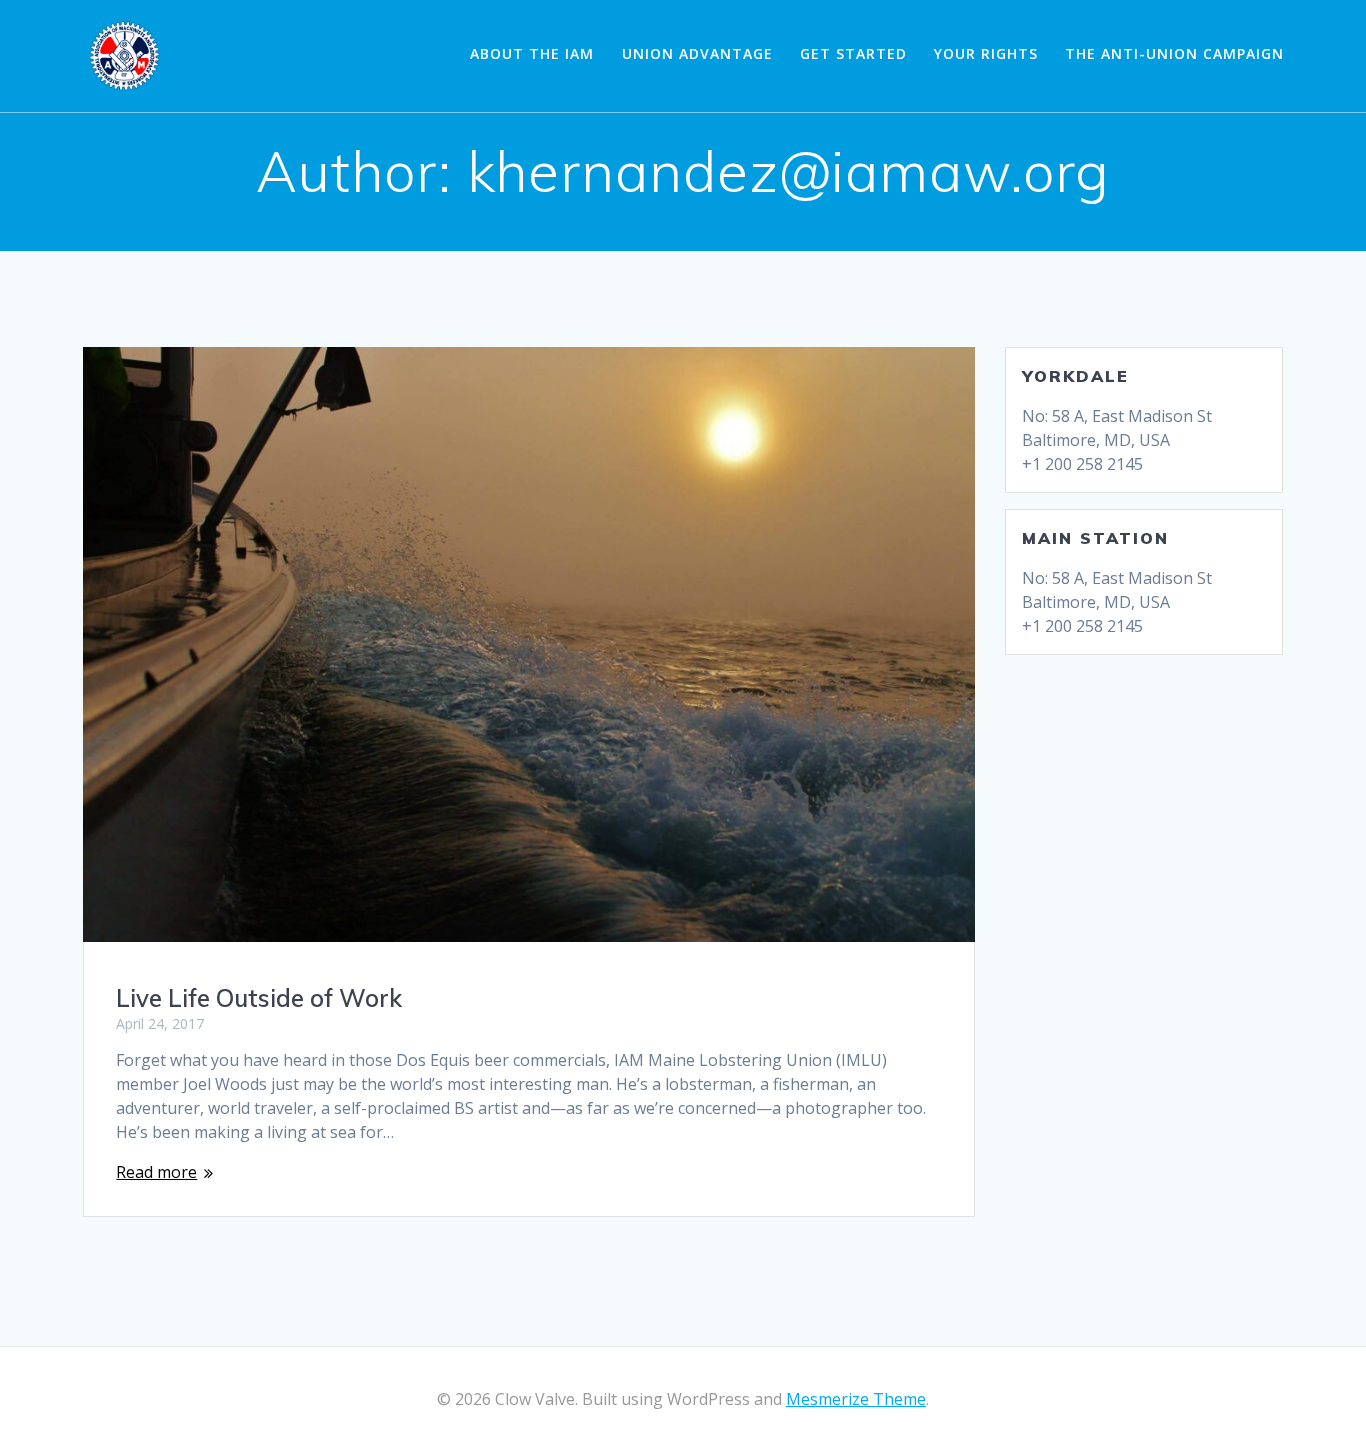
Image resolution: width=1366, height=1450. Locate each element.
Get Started (853, 53)
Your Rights (986, 53)
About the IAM (532, 53)
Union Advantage (697, 53)
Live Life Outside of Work (259, 998)
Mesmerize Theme (856, 1399)
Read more (156, 1172)
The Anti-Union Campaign (1174, 53)
